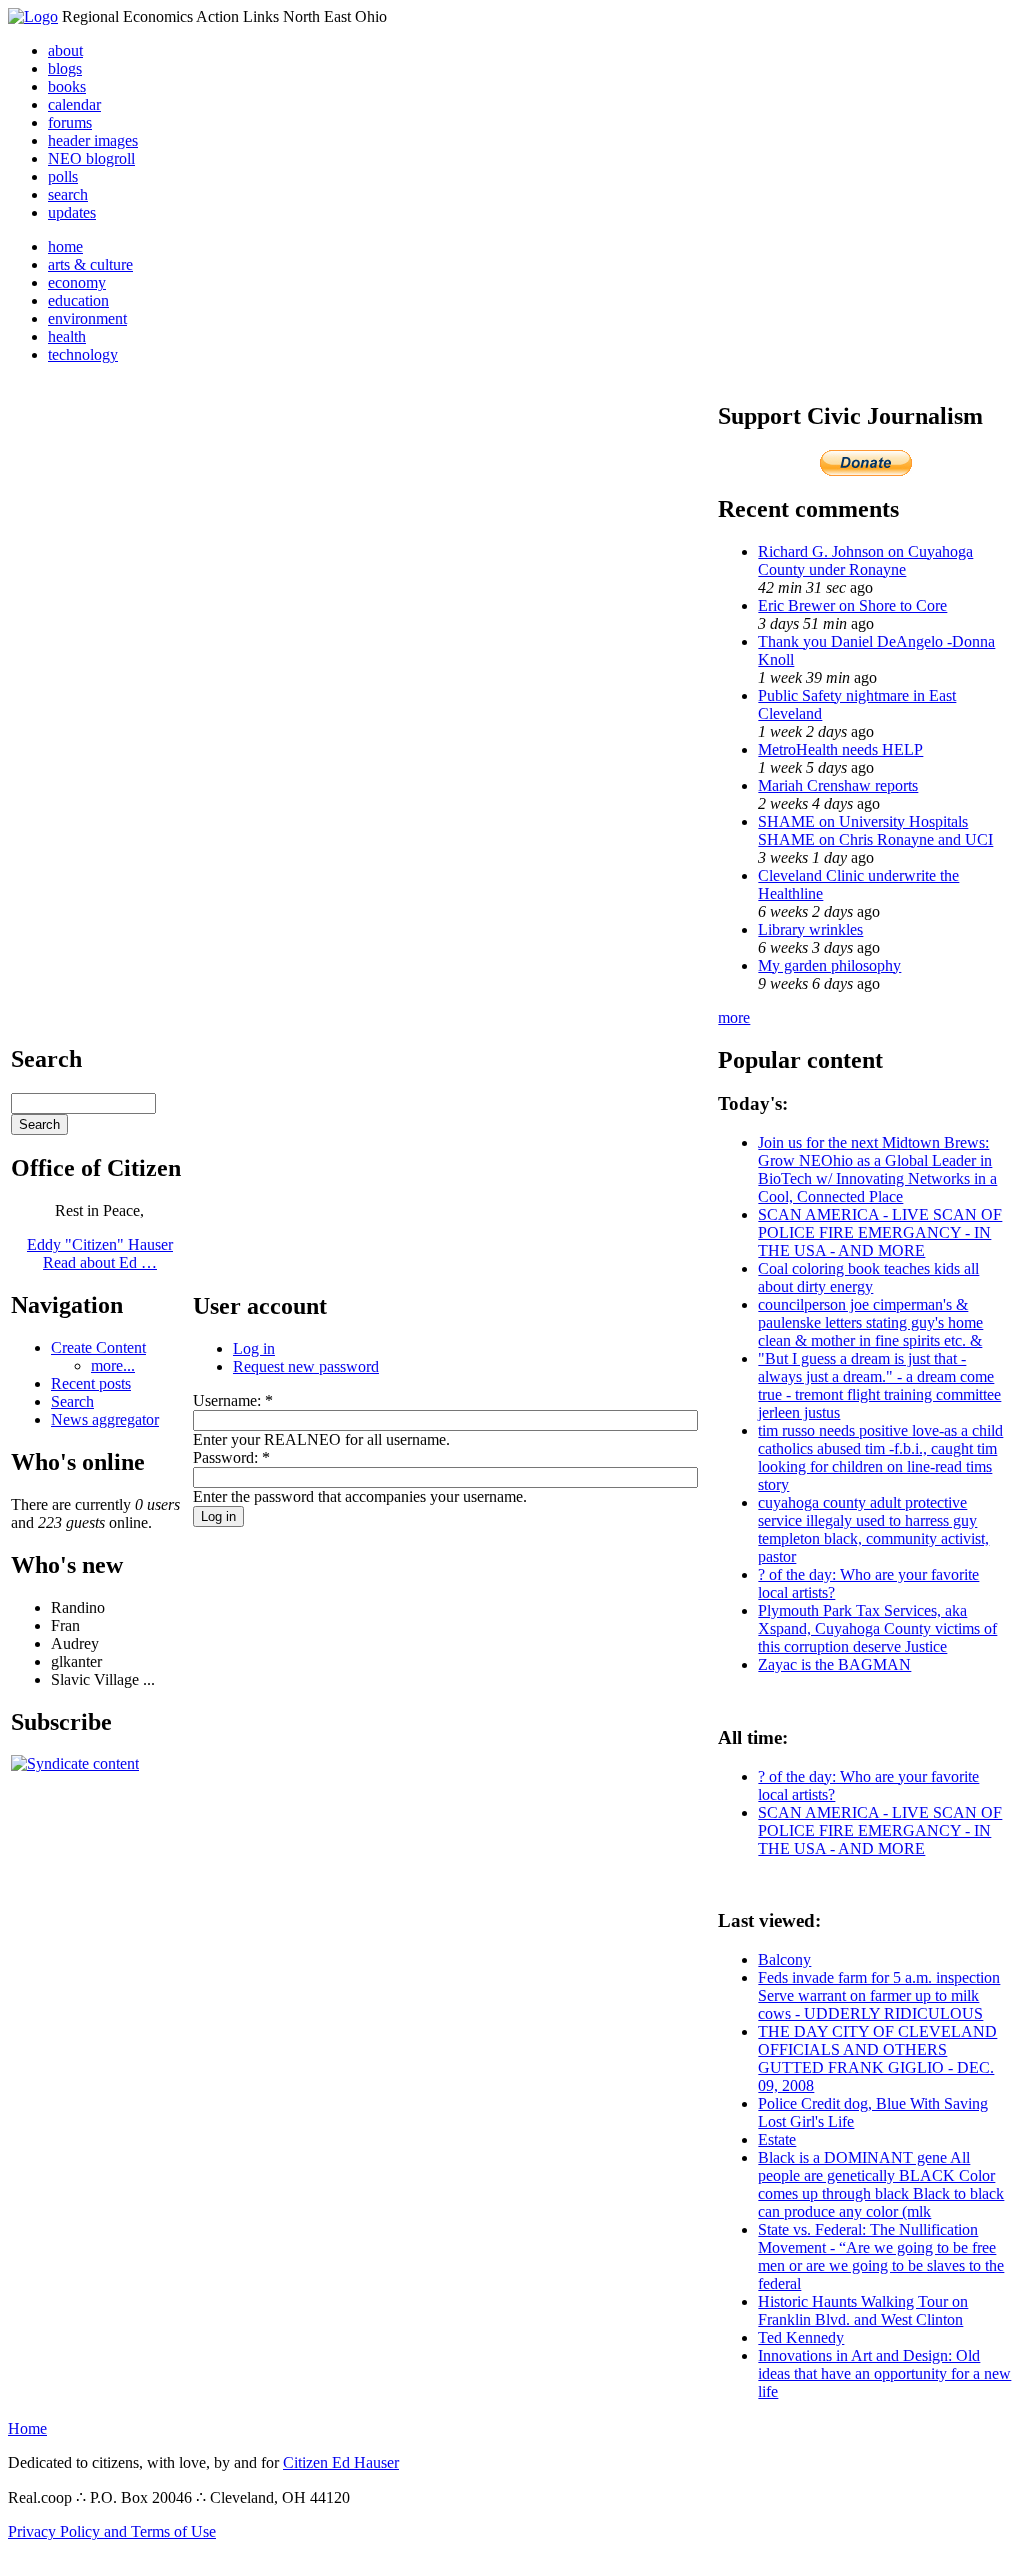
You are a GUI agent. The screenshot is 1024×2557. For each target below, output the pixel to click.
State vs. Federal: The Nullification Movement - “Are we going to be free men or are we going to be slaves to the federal (881, 2256)
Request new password (306, 1366)
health (67, 336)
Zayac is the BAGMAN (834, 1664)
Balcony (784, 1959)
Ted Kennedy (801, 2337)
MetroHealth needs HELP (840, 749)
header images (93, 140)
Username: (233, 1400)
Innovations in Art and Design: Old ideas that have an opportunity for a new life (884, 2373)
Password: (231, 1457)
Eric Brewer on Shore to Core (852, 605)
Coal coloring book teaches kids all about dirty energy (868, 1277)
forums (70, 122)
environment (87, 318)
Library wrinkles (810, 929)
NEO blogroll (91, 158)
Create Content (98, 1347)
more (734, 1017)
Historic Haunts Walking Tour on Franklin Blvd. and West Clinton (863, 2310)
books (67, 86)
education (78, 300)
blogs (65, 68)
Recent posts (91, 1383)
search (68, 194)
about (65, 50)
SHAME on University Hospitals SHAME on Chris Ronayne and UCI (875, 830)
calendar (74, 104)
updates (72, 212)
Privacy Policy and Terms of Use (112, 2531)
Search (72, 1401)
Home (27, 2428)
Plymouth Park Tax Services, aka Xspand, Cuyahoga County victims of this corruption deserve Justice (877, 1628)
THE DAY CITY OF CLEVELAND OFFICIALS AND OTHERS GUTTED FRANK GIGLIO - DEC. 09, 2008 (877, 2058)
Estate (777, 2139)
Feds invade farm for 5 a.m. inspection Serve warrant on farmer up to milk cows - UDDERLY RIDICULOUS (879, 1995)
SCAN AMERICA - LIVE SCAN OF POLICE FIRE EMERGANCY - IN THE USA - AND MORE (880, 1232)
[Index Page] (33, 16)
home (65, 246)
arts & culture (90, 264)
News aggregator (105, 1419)
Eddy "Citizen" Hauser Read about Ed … (100, 1253)
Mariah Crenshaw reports (838, 785)
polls (63, 176)
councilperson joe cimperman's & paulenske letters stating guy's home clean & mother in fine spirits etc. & (870, 1322)
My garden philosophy (829, 965)
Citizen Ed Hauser (341, 2462)
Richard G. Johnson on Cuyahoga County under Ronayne (865, 560)
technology (83, 354)
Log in (254, 1348)
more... (113, 1365)
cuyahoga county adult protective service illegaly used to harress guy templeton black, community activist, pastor (873, 1529)
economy (77, 282)
